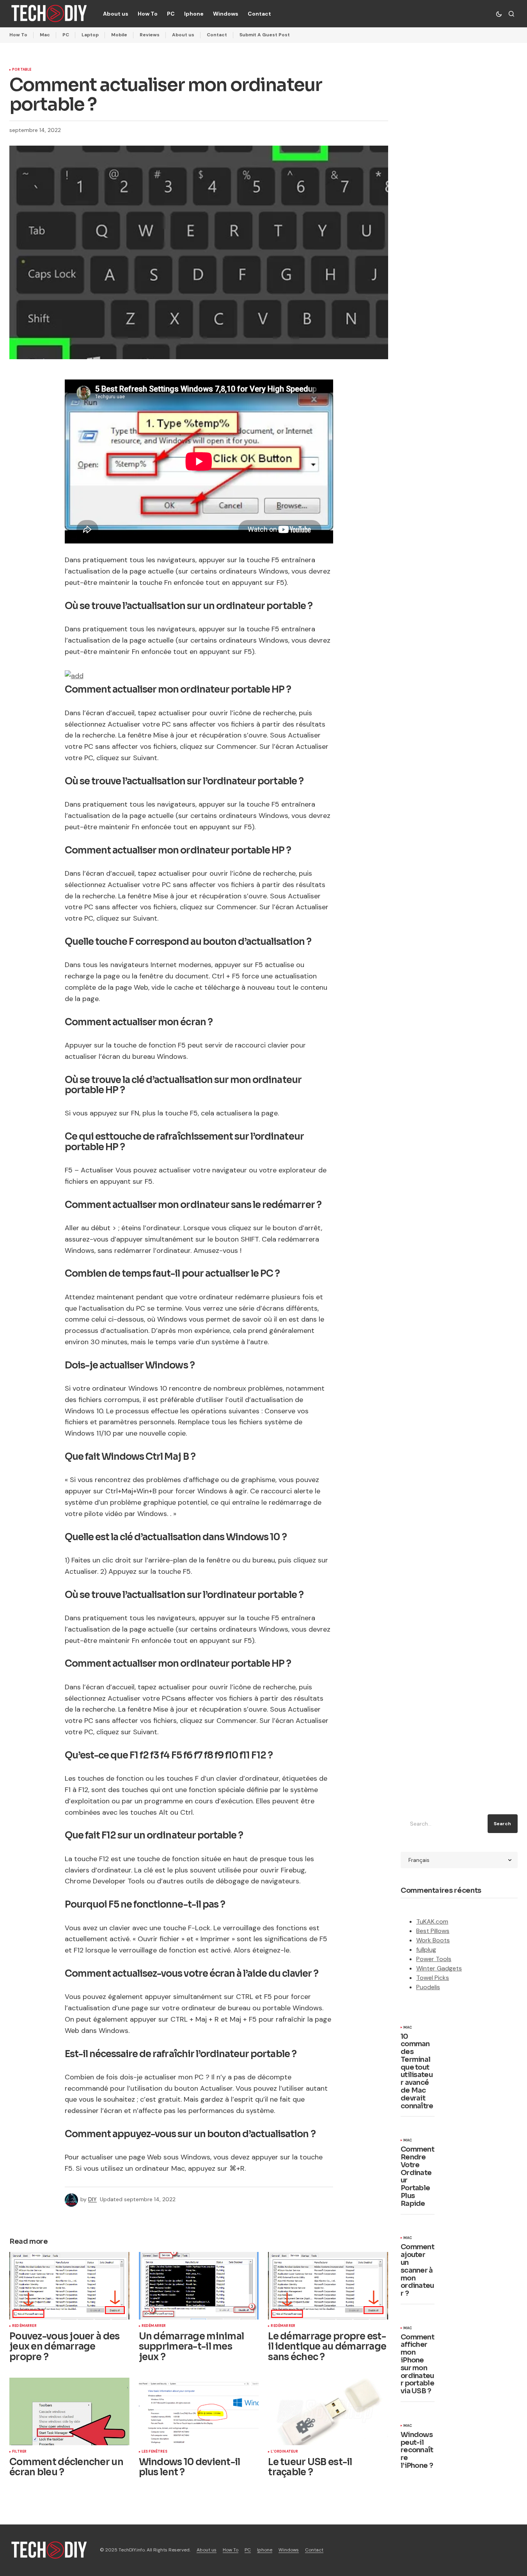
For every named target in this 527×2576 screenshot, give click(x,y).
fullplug (426, 1950)
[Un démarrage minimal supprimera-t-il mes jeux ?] (199, 2286)
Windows (289, 2550)
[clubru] (74, 675)
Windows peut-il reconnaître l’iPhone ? (417, 2450)
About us (183, 35)
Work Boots (433, 1940)
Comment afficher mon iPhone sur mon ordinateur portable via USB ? (417, 2364)
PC (66, 35)
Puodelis (428, 1987)
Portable (22, 70)
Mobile (119, 35)
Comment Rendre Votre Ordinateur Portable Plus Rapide (417, 2177)
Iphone (265, 2550)
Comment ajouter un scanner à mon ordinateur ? (417, 2270)
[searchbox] (443, 1824)
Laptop (90, 35)
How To (18, 35)
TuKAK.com (432, 1921)
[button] (499, 14)
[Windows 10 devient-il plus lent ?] (199, 2411)
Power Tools (434, 1959)
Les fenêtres (154, 2452)
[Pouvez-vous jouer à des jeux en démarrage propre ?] (69, 2286)
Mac (45, 35)
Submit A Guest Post (265, 35)
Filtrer (19, 2452)
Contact (217, 35)
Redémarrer (24, 2326)
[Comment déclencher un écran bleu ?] (69, 2411)
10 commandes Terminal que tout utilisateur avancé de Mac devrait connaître (417, 2072)
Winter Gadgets (439, 1968)
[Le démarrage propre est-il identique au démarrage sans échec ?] (328, 2286)
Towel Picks (433, 1978)
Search (502, 1824)
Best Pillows (433, 1931)
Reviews (150, 35)
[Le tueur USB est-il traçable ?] (328, 2411)
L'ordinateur (284, 2452)
